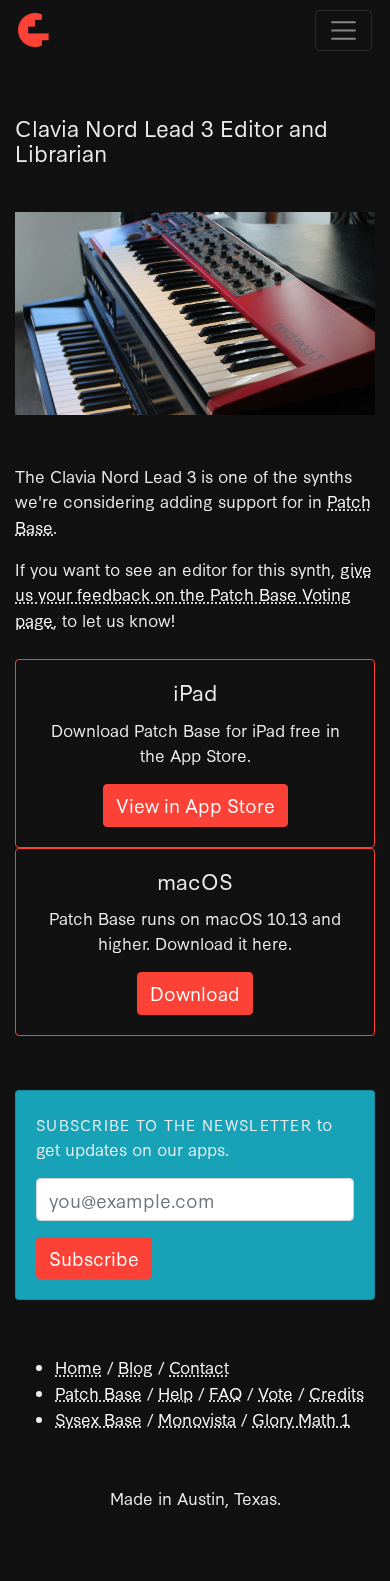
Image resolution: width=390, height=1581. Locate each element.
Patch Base (98, 1392)
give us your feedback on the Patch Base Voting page (193, 594)
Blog (135, 1366)
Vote (275, 1392)
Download (195, 992)
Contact (199, 1366)
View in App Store (195, 804)
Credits (336, 1392)
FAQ (225, 1392)
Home (78, 1366)
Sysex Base (98, 1418)
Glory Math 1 (301, 1418)
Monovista (197, 1418)
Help (175, 1392)
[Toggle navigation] (343, 30)
